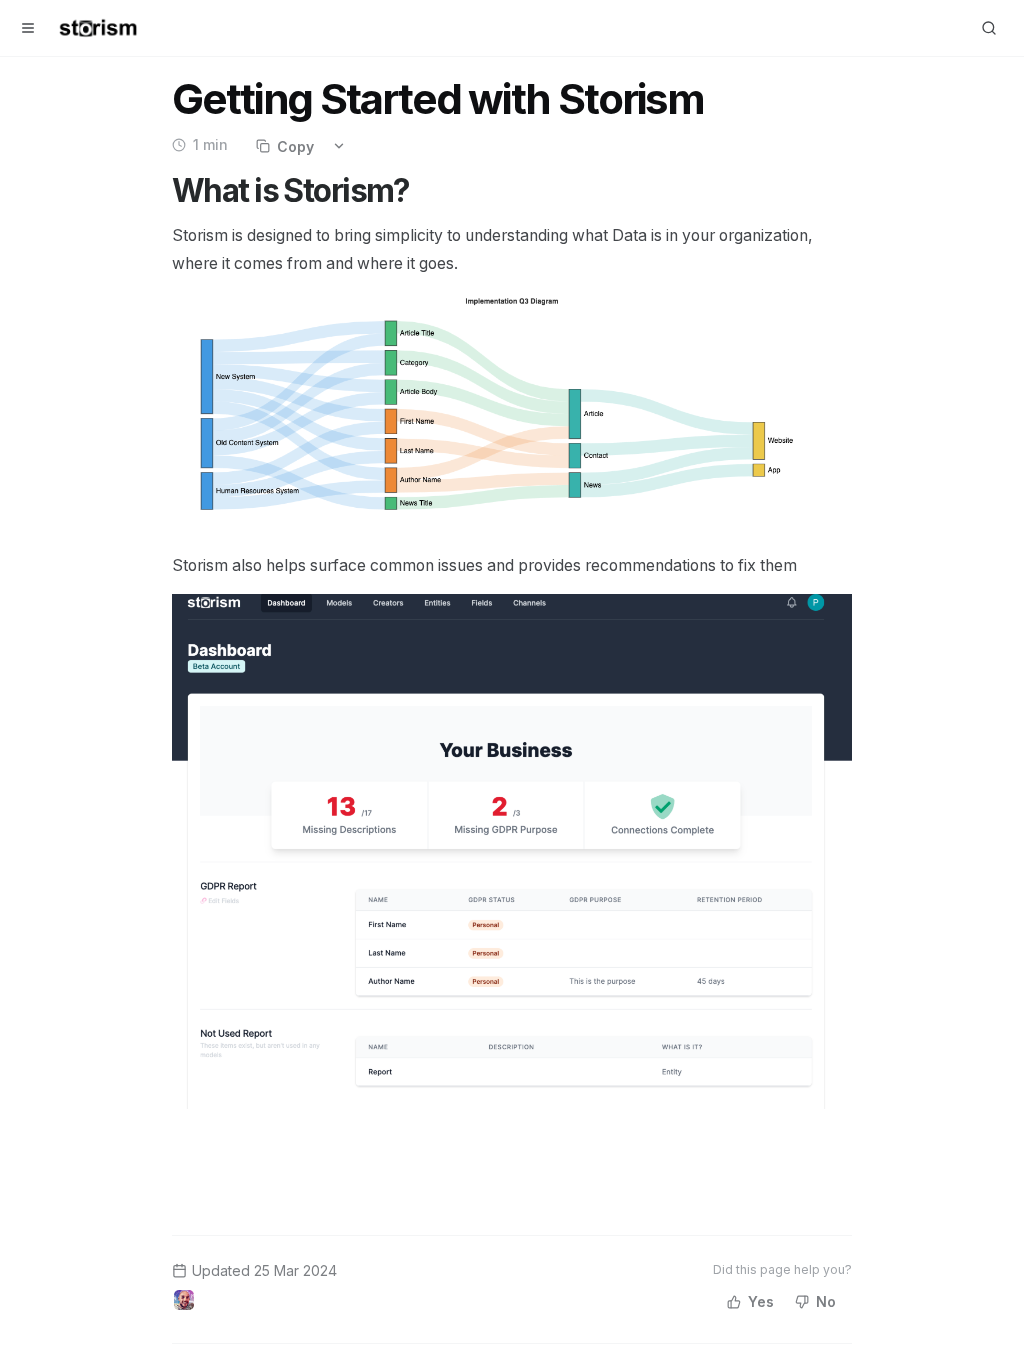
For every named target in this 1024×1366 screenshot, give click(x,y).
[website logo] (98, 28)
